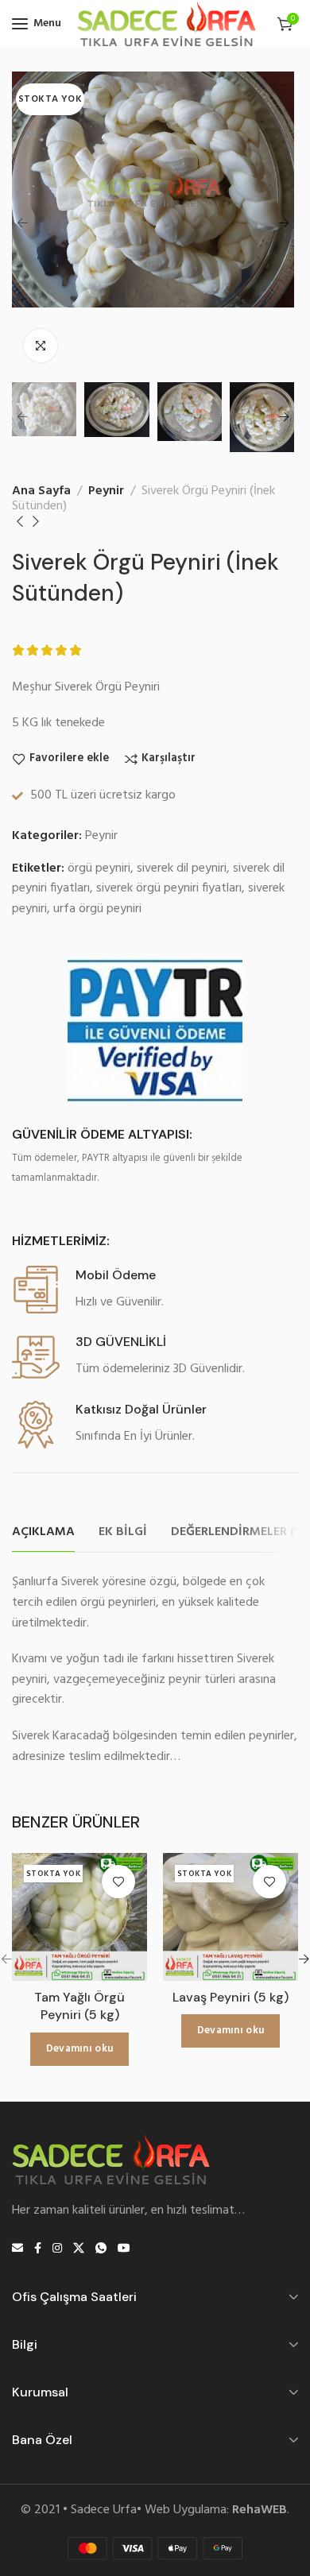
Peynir (106, 491)
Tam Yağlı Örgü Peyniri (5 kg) (79, 2006)
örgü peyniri (99, 868)
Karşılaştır (169, 759)
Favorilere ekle (69, 759)
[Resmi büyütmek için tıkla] (41, 346)
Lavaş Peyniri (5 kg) (231, 1997)
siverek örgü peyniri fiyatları (169, 888)
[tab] (43, 1532)
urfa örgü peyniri (97, 909)
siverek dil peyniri (182, 868)
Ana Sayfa (41, 491)
